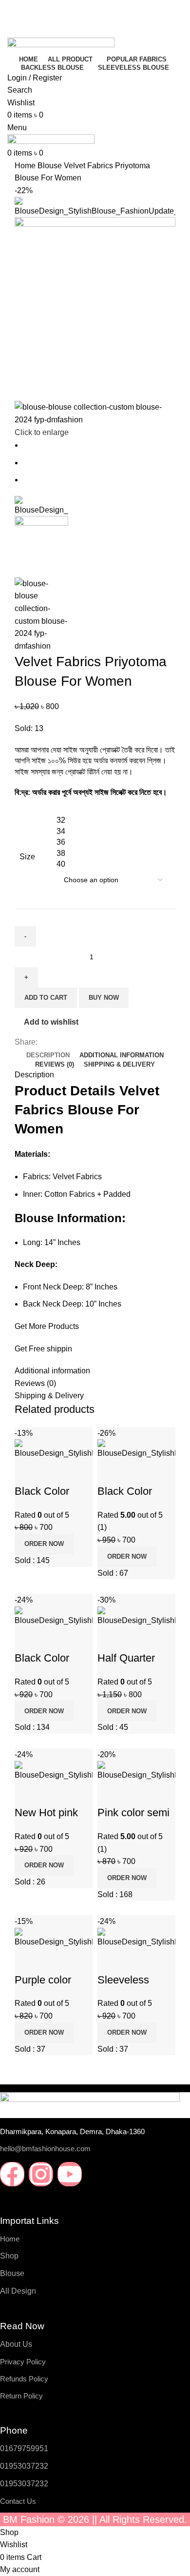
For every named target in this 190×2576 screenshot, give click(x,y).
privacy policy (23, 2362)
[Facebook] (12, 2174)
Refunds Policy (24, 2379)
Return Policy (21, 2396)
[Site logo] (61, 45)
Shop (9, 2256)
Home (10, 2239)
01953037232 (24, 2466)
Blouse (12, 2273)
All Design (18, 2291)
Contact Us (18, 2501)
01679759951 (24, 2448)
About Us (16, 2344)
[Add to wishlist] (110, 1961)
